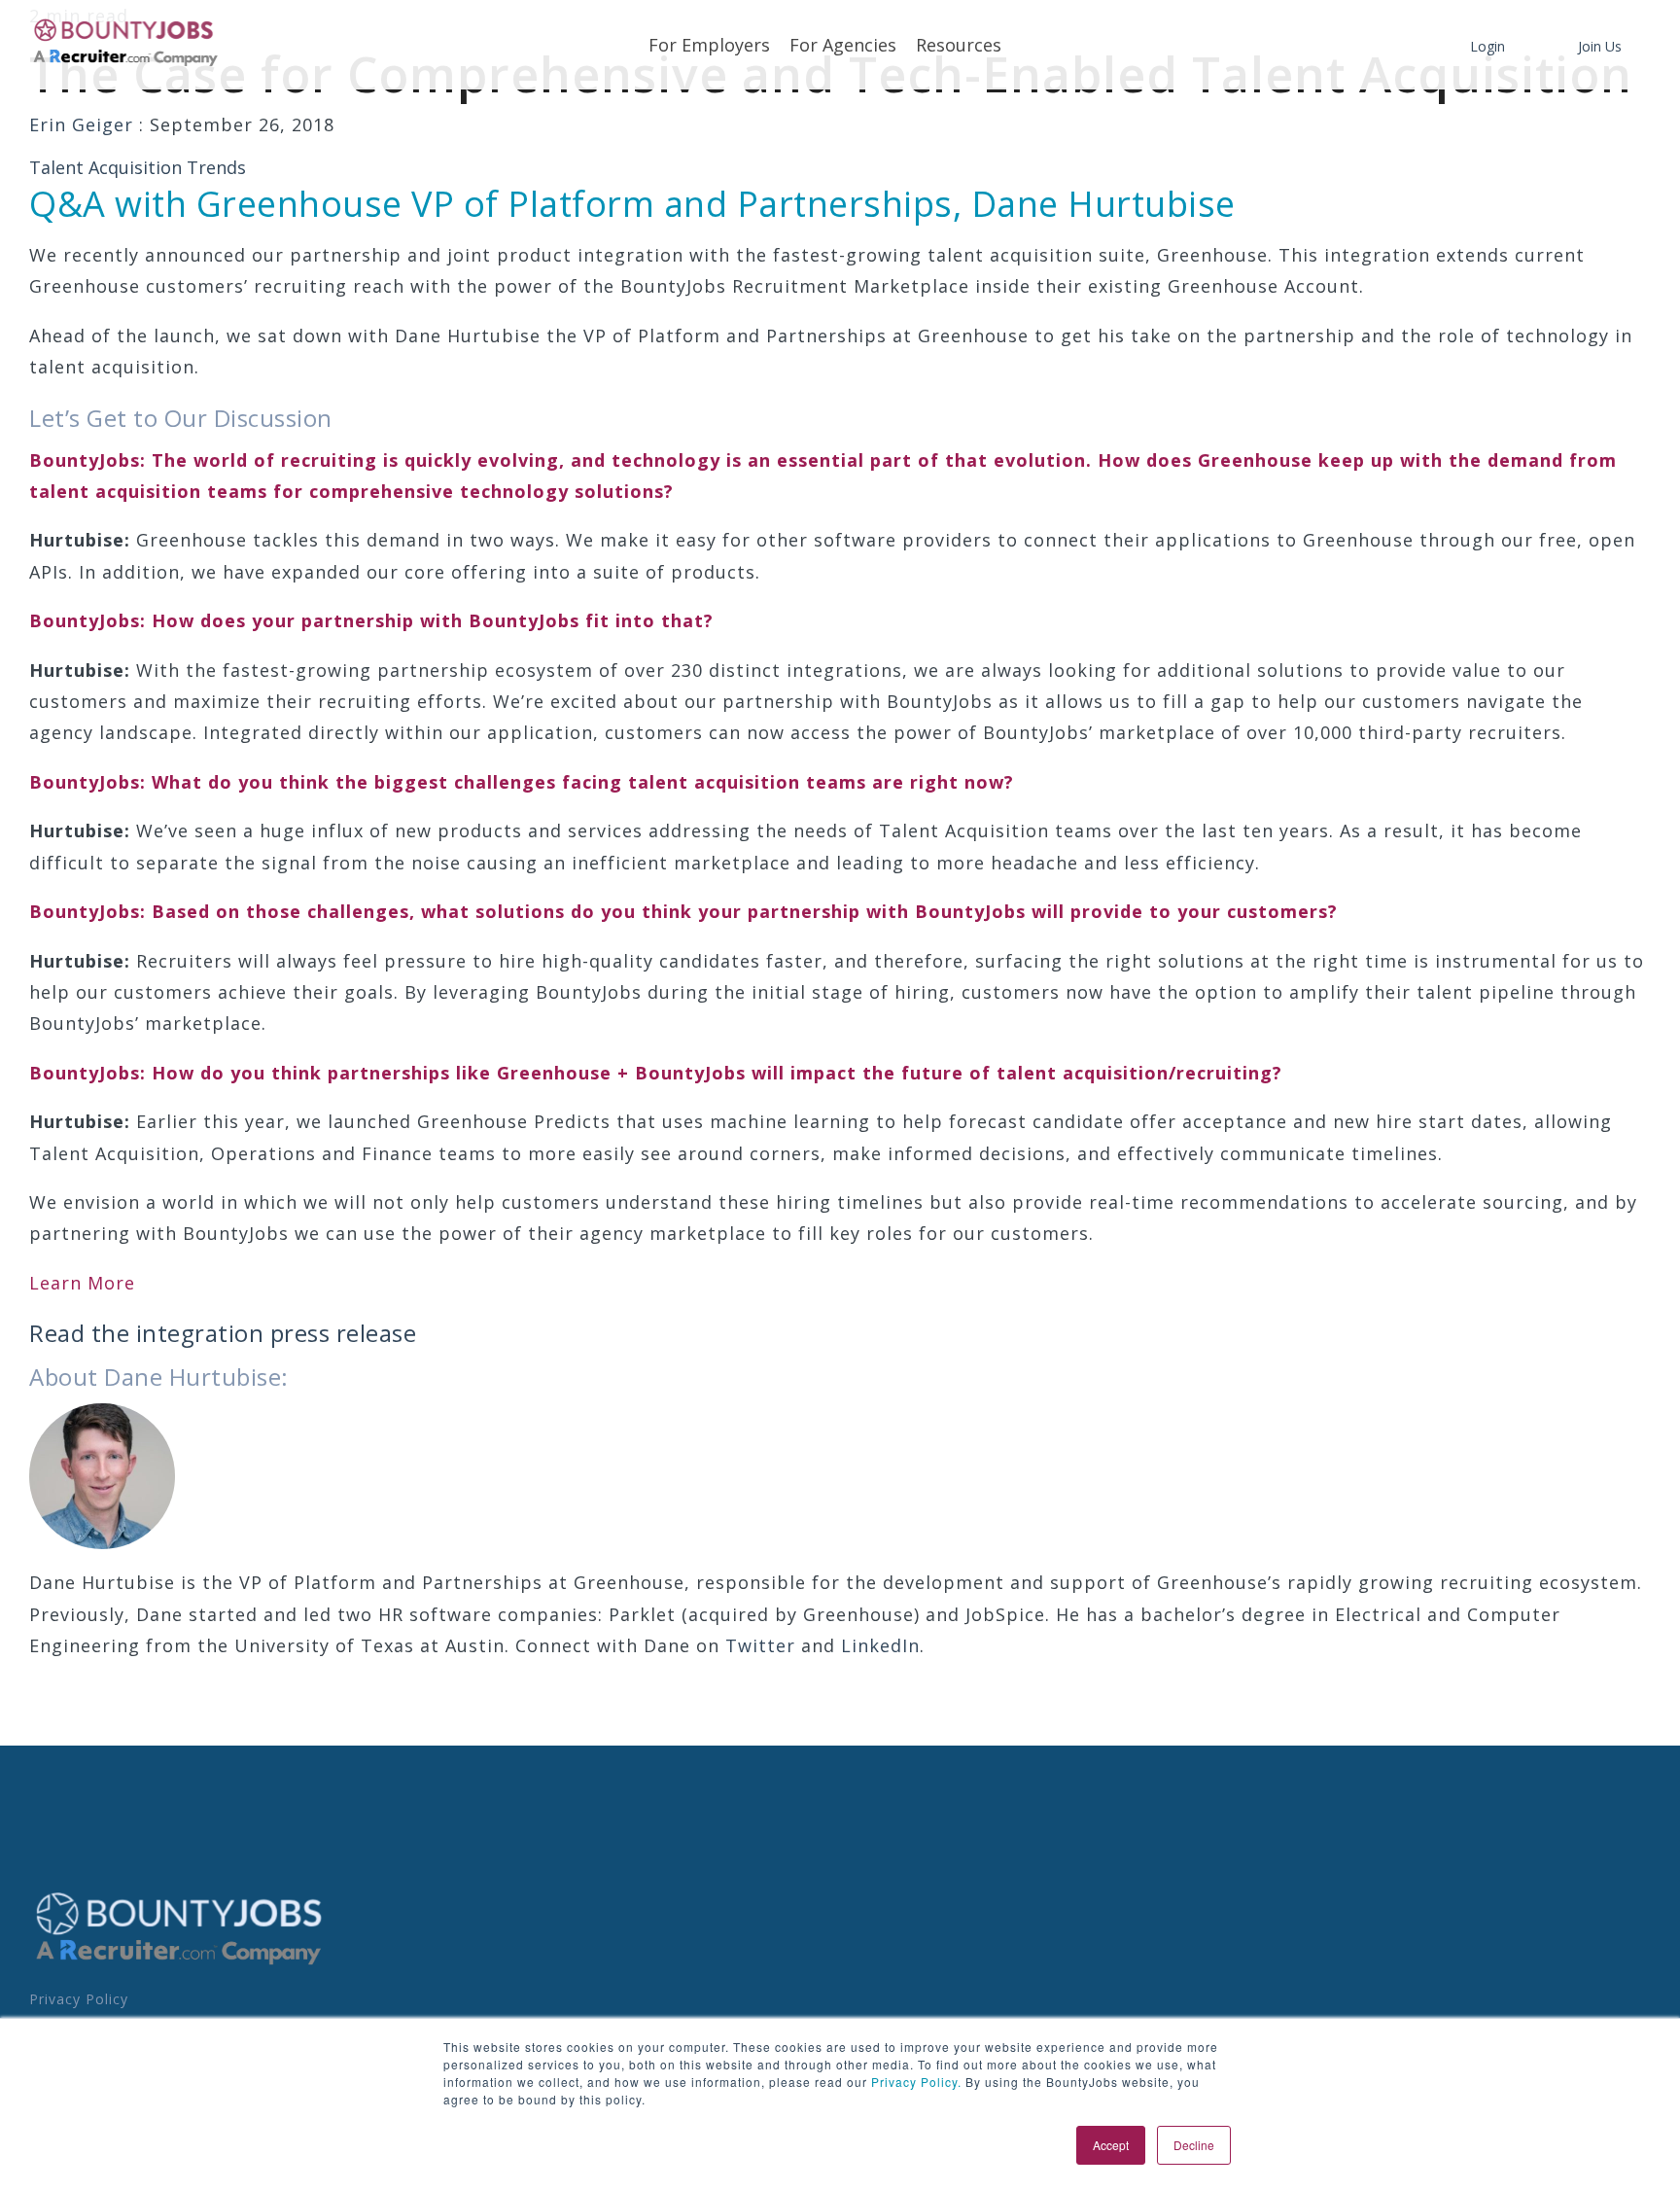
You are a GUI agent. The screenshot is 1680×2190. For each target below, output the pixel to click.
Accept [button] (1111, 2145)
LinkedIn (880, 1645)
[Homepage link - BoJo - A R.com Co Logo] (179, 1964)
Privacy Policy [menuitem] (79, 1999)
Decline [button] (1194, 2145)
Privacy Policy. (914, 2082)
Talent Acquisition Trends (138, 167)
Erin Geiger (84, 124)
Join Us (1600, 46)
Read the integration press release (223, 1333)
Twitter (760, 1645)
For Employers (709, 45)
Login (1487, 46)
